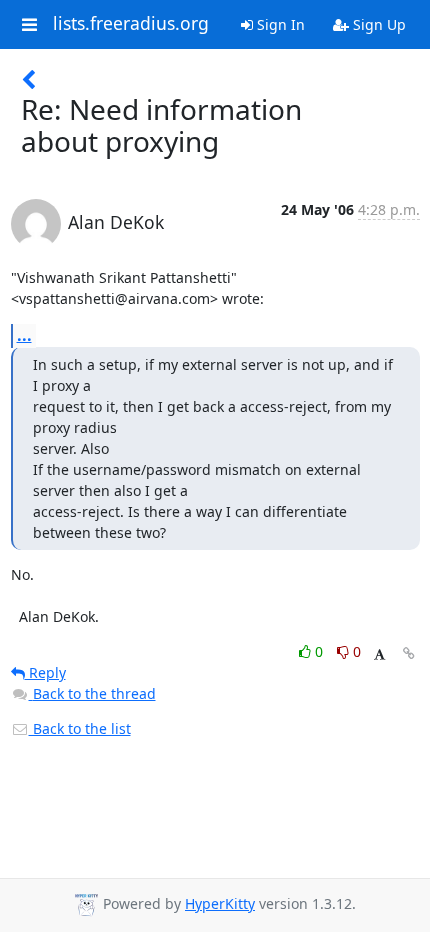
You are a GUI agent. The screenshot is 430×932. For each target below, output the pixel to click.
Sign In (279, 24)
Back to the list (80, 728)
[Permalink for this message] (409, 653)
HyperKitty (220, 903)
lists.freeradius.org (131, 24)
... (24, 335)
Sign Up (377, 24)
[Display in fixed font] (379, 654)
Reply (45, 672)
